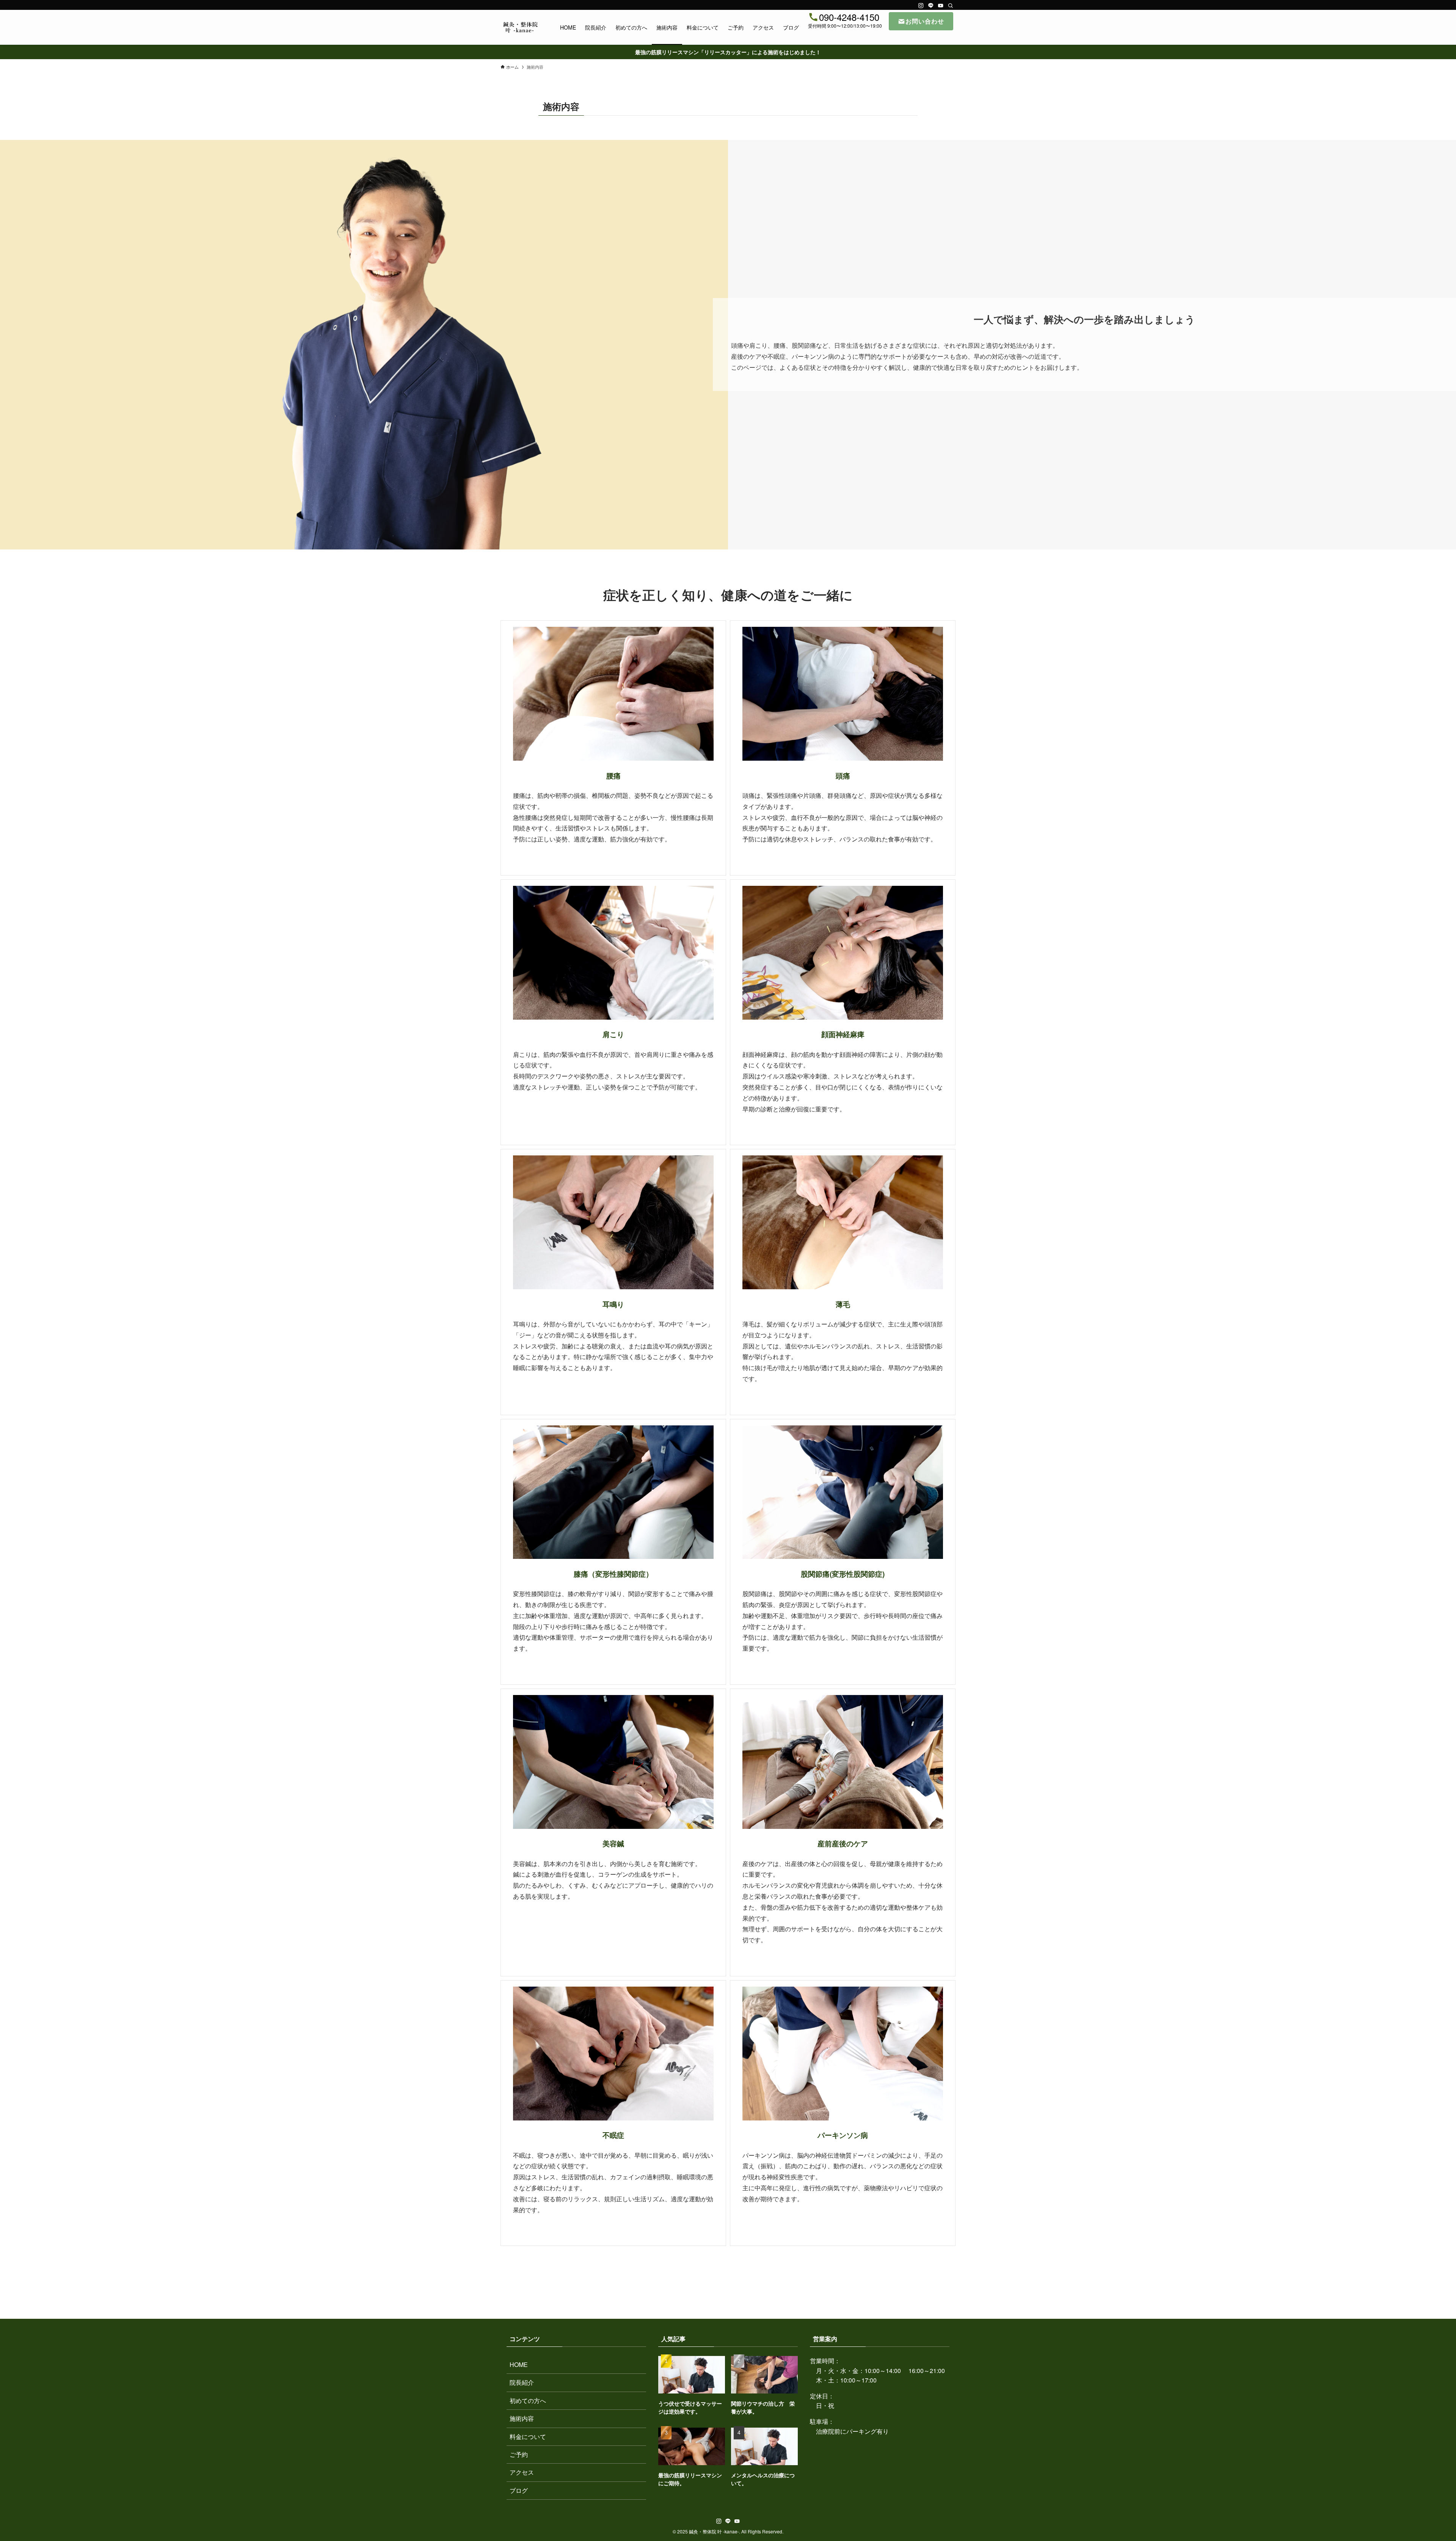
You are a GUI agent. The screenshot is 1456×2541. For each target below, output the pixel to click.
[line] (931, 6)
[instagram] (921, 6)
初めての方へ (528, 2401)
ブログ (519, 2490)
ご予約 (519, 2454)
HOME (519, 2364)
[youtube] (941, 6)
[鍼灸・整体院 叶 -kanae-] (520, 27)
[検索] (951, 6)
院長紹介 (522, 2382)
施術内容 (522, 2418)
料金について (528, 2437)
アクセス (522, 2472)
